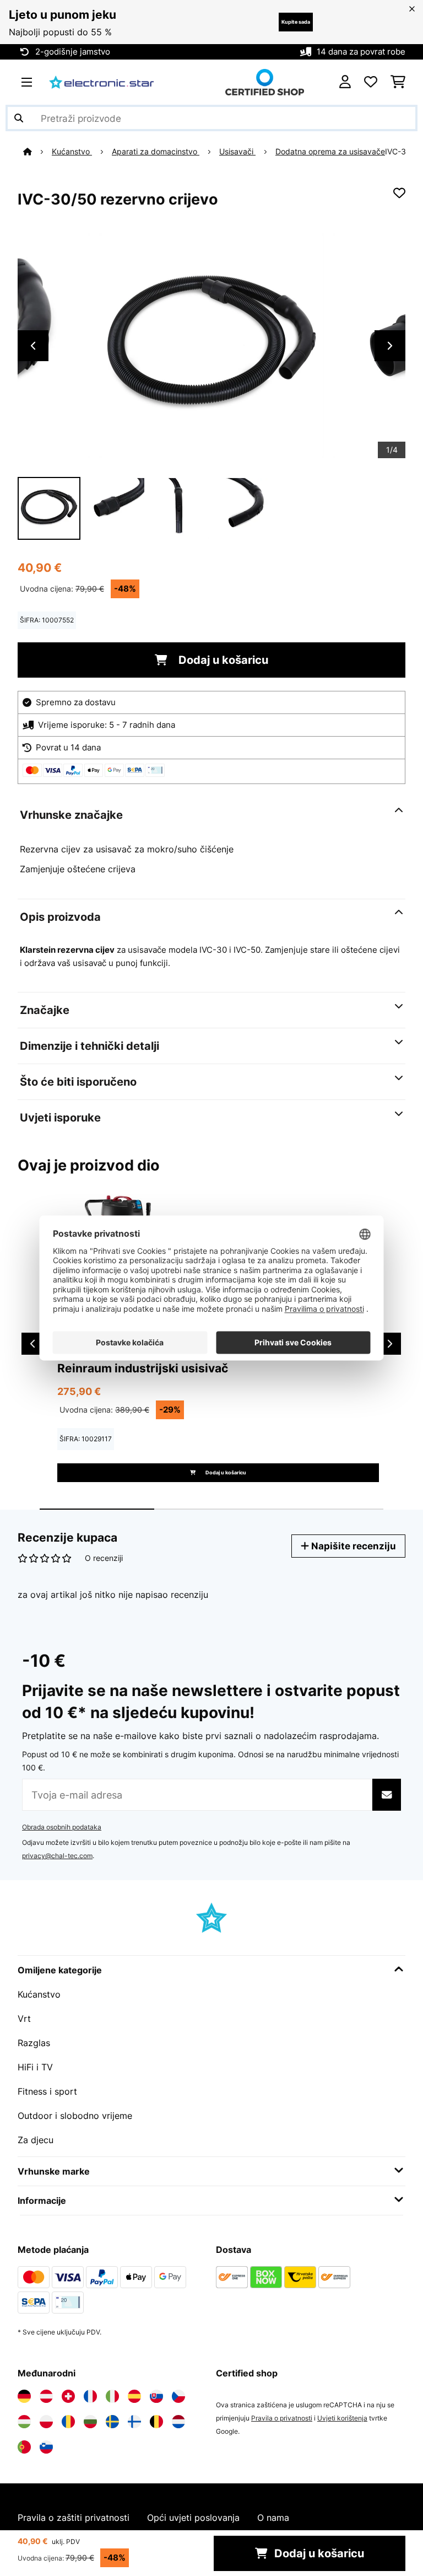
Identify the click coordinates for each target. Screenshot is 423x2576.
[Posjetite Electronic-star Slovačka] (156, 2396)
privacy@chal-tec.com (57, 1856)
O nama (273, 2518)
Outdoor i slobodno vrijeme (75, 2116)
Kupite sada (296, 22)
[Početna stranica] (37, 152)
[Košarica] (398, 82)
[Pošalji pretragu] (19, 118)
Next (390, 346)
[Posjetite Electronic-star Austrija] (46, 2396)
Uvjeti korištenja (342, 2418)
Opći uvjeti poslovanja (193, 2518)
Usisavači (237, 152)
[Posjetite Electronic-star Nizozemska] (178, 2422)
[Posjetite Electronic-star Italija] (112, 2396)
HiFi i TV (35, 2067)
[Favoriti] (371, 82)
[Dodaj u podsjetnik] (399, 193)
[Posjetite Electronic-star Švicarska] (68, 2396)
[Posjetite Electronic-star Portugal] (24, 2447)
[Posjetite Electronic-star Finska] (134, 2422)
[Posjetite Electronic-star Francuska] (90, 2396)
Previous (33, 346)
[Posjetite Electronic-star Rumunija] (68, 2422)
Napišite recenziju (352, 1546)
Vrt (24, 2019)
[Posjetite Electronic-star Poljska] (46, 2422)
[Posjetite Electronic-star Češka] (178, 2396)
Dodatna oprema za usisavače (330, 152)
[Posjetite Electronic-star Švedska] (112, 2422)
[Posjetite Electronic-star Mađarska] (24, 2422)
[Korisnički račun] (345, 82)
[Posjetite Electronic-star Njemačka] (24, 2396)
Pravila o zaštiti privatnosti (74, 2518)
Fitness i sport (47, 2091)
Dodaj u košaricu (222, 660)
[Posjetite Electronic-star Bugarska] (90, 2422)
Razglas (34, 2043)
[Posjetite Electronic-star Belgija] (156, 2422)
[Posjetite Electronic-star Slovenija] (46, 2447)
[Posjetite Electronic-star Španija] (134, 2396)
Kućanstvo (72, 152)
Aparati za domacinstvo (156, 152)
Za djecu (36, 2140)
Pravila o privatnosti (282, 2418)
